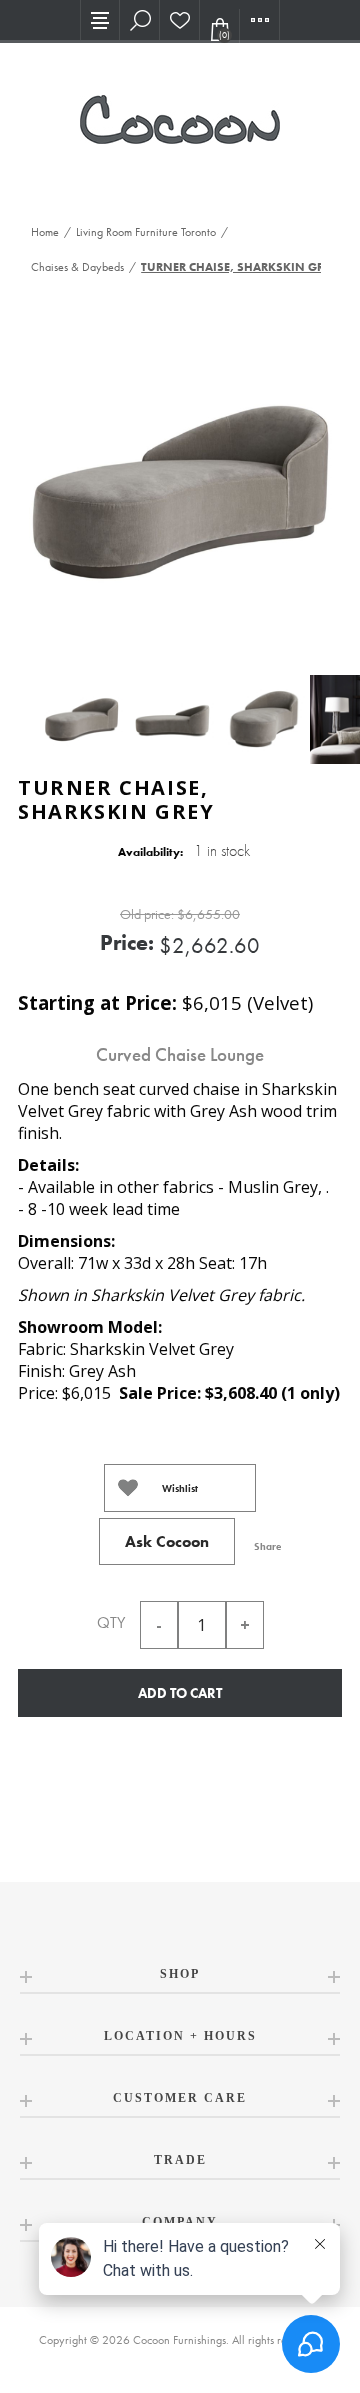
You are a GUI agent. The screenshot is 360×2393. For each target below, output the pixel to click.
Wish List (180, 20)
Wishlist (180, 1488)
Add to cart (180, 1693)
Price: (127, 942)
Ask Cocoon (167, 1541)
